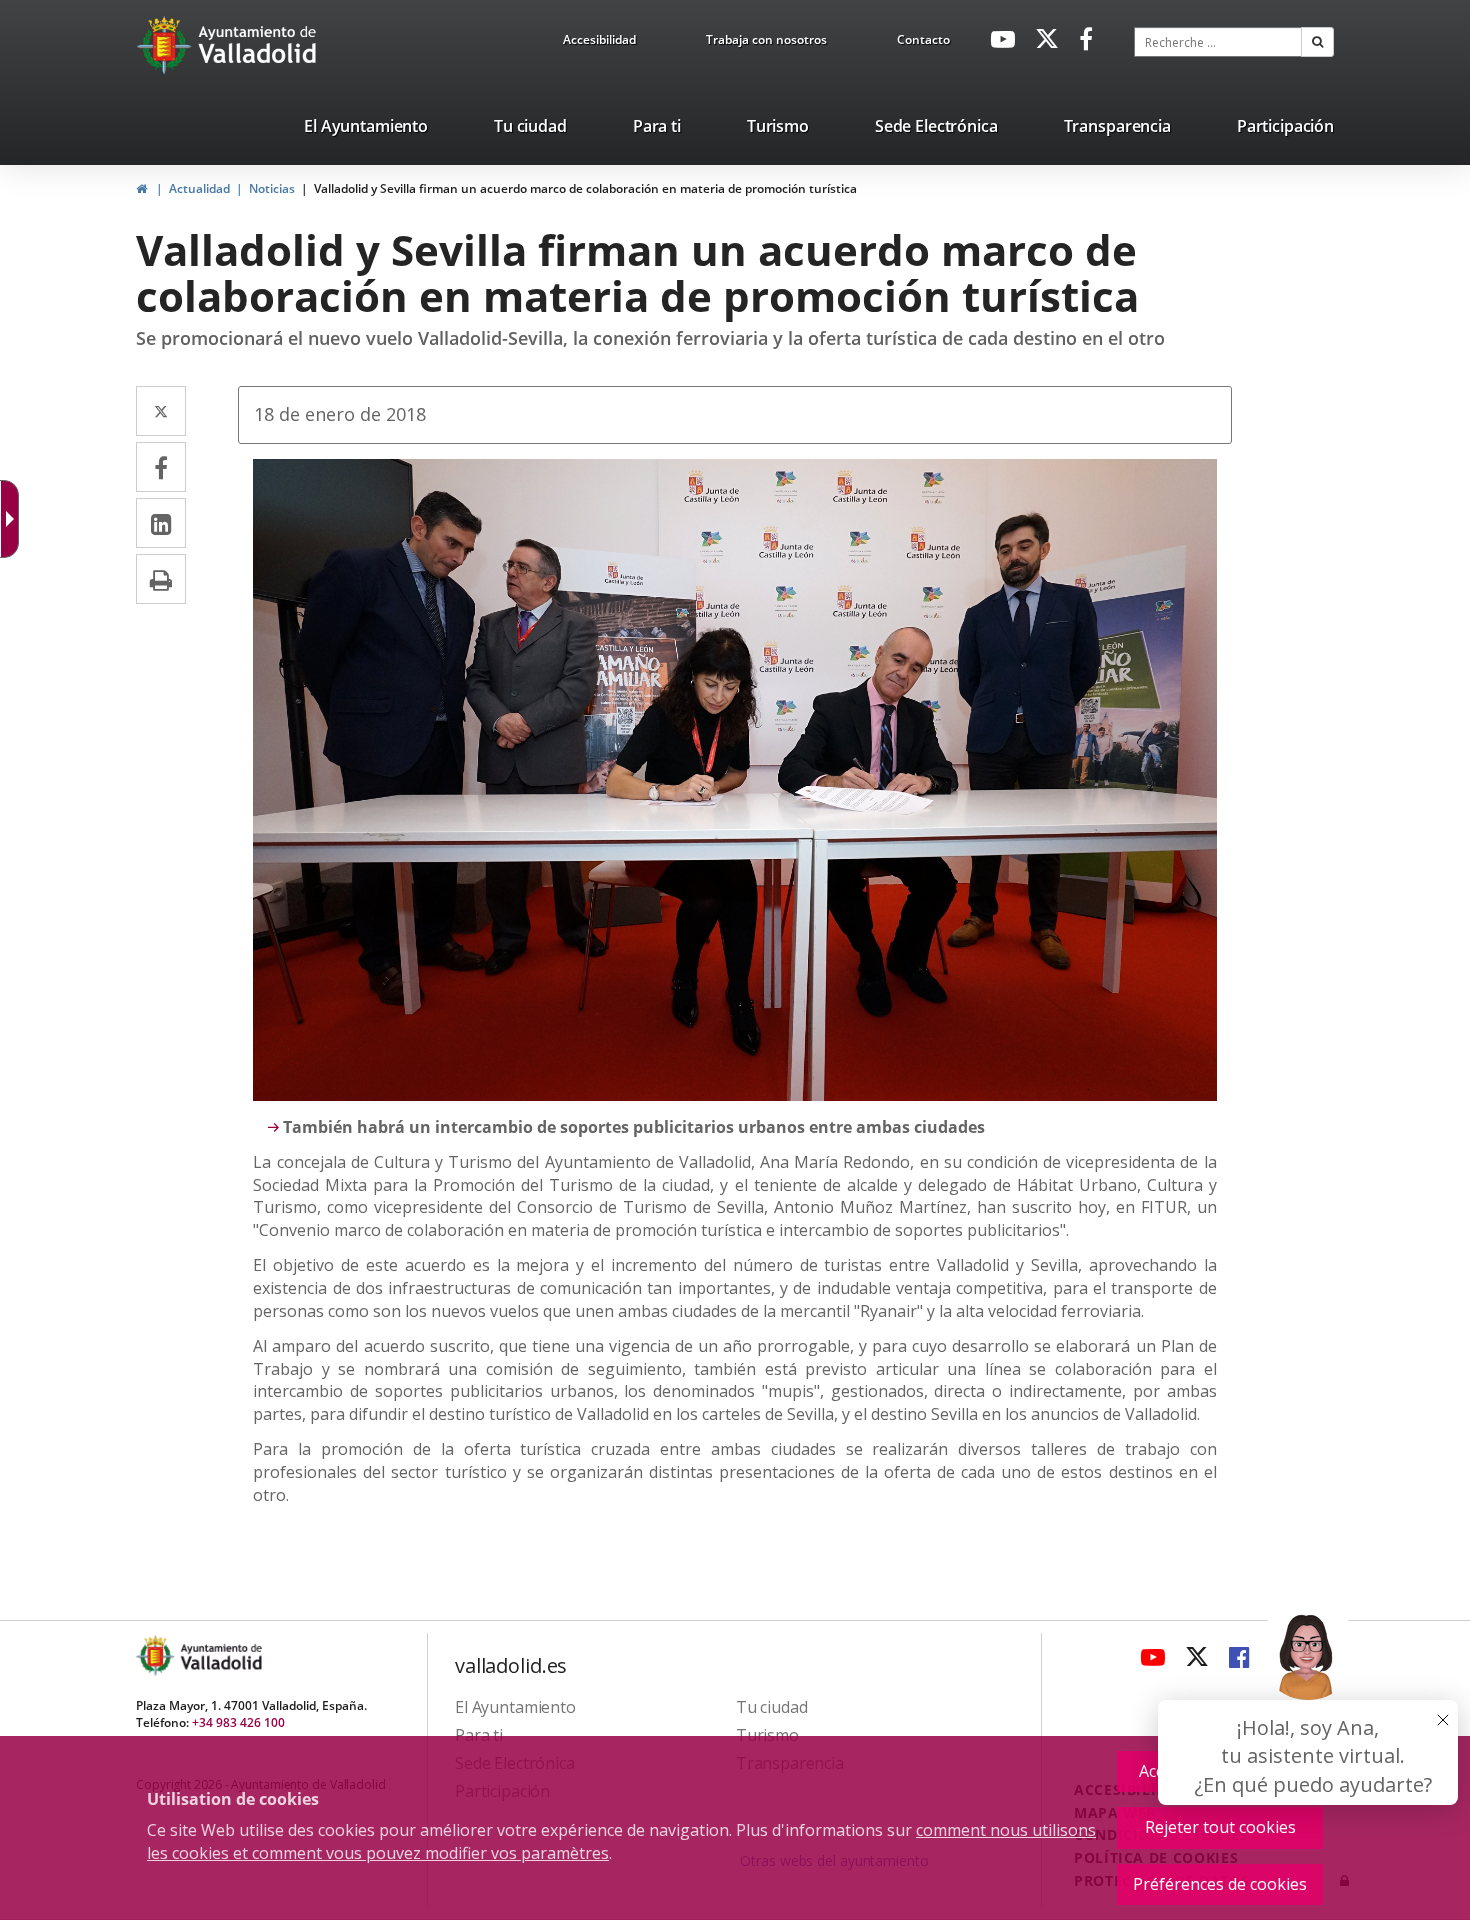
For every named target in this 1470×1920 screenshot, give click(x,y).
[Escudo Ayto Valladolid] (157, 1655)
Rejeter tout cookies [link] (1220, 1827)
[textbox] (1218, 42)
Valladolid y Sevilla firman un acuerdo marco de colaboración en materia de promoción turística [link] (585, 188)
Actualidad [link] (199, 188)
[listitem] (366, 130)
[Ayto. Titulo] (220, 1655)
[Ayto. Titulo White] (258, 45)
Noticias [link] (272, 188)
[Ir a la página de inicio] (166, 45)
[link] (599, 43)
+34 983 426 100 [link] (238, 1722)
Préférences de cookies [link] (1220, 1884)
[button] (1317, 42)
